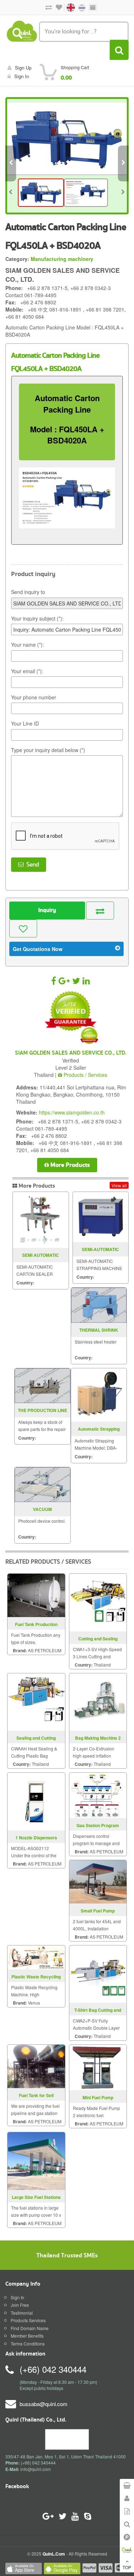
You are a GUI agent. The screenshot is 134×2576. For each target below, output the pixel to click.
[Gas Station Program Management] (98, 1795)
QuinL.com (54, 2554)
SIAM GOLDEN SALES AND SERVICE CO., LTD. (71, 1053)
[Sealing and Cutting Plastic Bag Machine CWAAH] (36, 1701)
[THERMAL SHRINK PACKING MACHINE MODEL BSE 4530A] (99, 1305)
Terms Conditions (28, 2344)
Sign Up (23, 68)
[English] (68, 7)
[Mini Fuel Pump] (98, 2067)
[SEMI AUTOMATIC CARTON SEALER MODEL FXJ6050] (41, 1220)
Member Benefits (27, 2336)
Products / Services (85, 1075)
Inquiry (47, 910)
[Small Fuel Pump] (98, 1881)
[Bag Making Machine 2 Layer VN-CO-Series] (98, 1701)
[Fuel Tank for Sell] (36, 2065)
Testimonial (22, 2313)
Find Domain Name (30, 2328)
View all (119, 1185)
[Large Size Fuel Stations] (36, 2160)
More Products (70, 1165)
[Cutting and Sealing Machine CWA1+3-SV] (98, 1602)
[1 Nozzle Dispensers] (36, 1801)
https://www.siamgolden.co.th (72, 1112)
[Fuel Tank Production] (36, 1595)
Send (31, 865)
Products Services (28, 2320)
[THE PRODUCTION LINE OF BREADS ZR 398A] (43, 1386)
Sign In (18, 2297)
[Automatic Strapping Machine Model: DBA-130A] (99, 1395)
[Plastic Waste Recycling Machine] (36, 1956)
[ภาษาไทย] (78, 7)
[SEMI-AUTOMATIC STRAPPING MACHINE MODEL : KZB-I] (101, 1217)
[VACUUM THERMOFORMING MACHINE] (43, 1485)
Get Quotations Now (38, 949)
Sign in (22, 76)
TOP (127, 2567)
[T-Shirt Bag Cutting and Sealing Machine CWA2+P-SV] (98, 1973)
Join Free (20, 2305)
